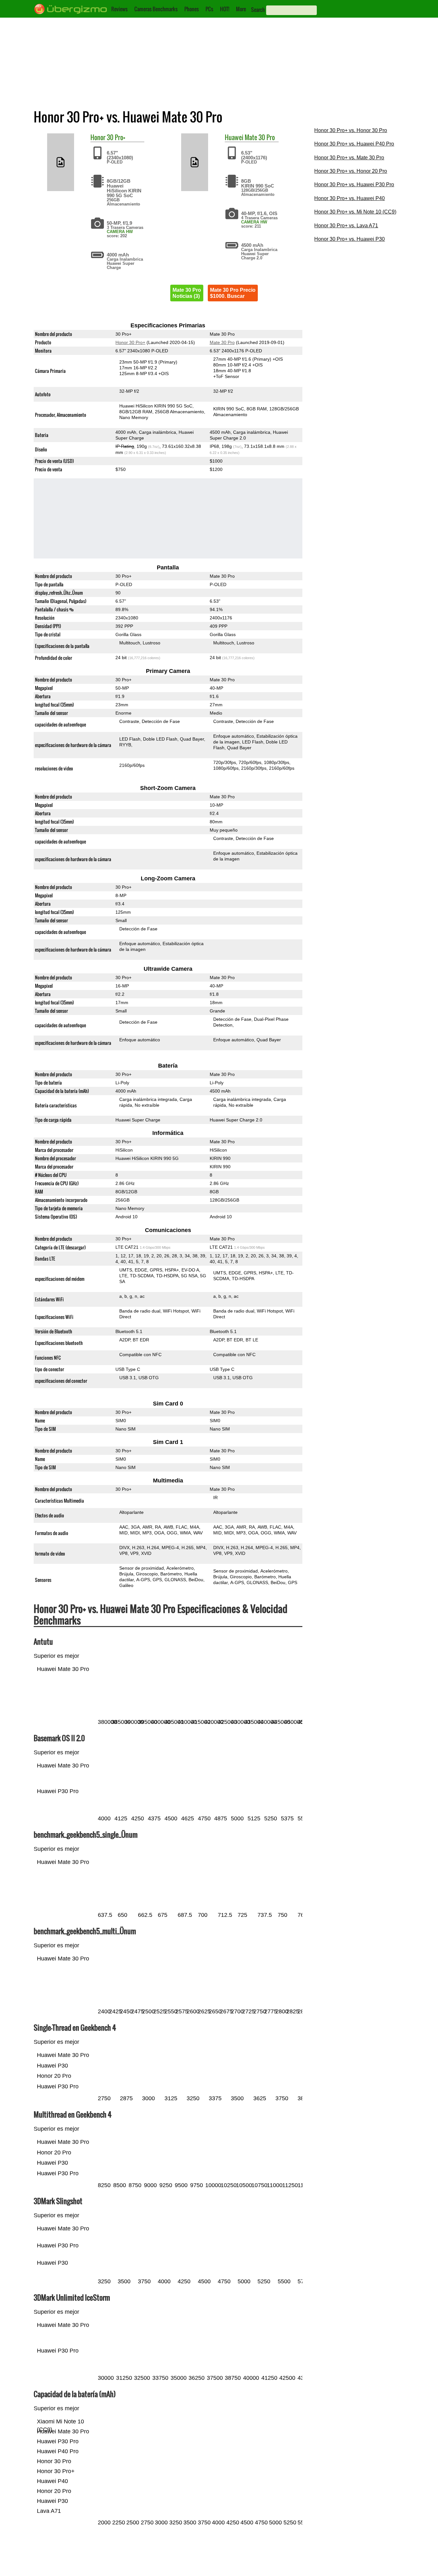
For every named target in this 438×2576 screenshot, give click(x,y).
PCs (209, 9)
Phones (192, 9)
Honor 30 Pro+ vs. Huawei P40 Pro (354, 144)
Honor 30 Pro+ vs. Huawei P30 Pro (354, 185)
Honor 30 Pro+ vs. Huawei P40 (350, 198)
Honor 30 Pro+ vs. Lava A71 (346, 226)
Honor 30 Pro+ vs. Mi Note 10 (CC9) (355, 212)
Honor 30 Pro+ (130, 342)
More (241, 9)
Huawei (234, 137)
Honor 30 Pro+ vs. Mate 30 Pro (349, 158)
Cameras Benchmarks (156, 9)
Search (258, 10)
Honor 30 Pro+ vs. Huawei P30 (350, 239)
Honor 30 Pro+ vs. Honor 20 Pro (351, 171)
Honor (98, 137)
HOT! (225, 9)
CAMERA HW (120, 232)
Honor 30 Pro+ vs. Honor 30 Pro (351, 130)
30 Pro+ (116, 137)
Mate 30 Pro (260, 137)
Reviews (119, 9)
